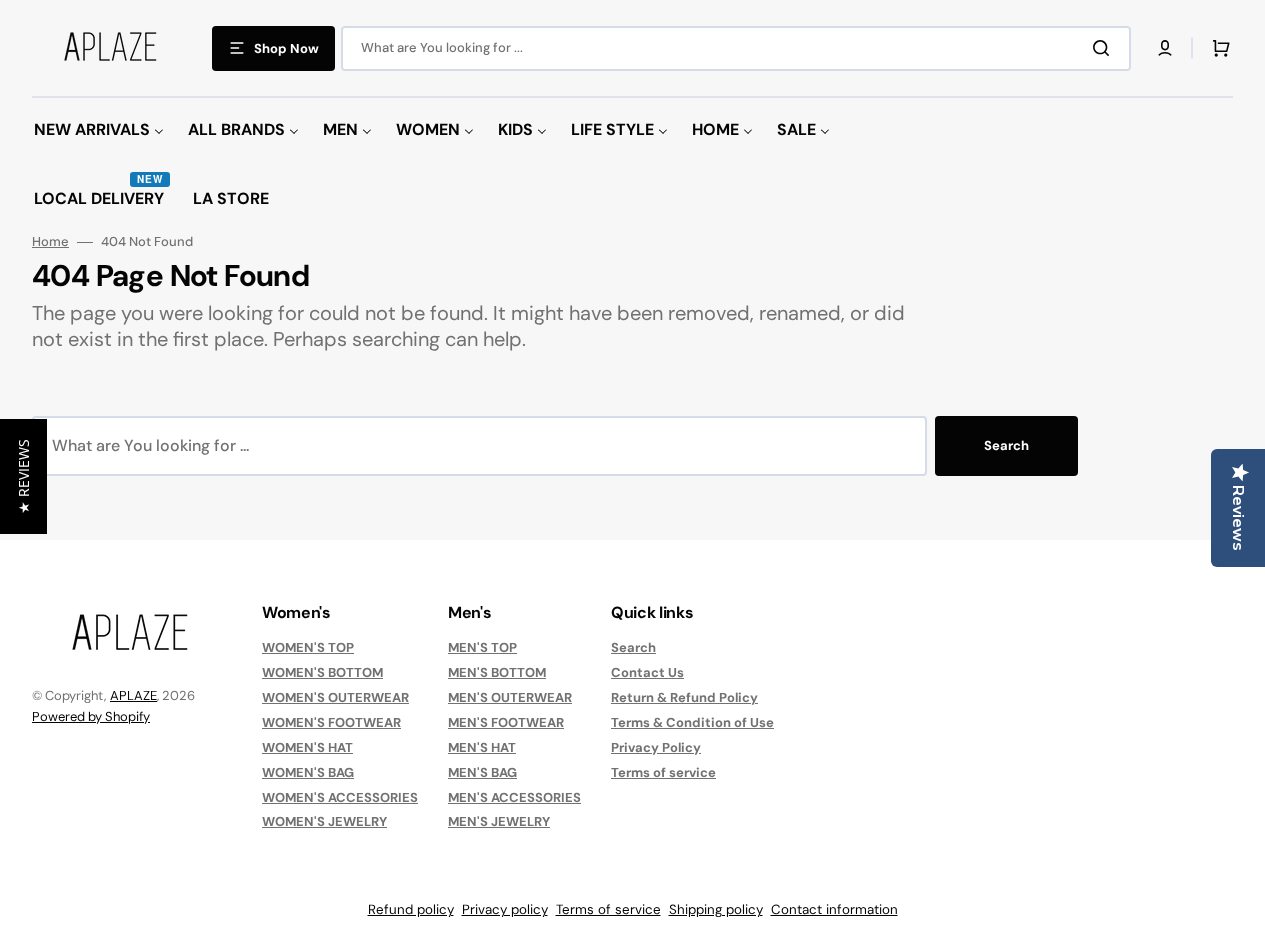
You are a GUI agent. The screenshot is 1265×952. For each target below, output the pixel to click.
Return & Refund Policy (684, 697)
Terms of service (663, 772)
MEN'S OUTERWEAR (510, 697)
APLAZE (133, 695)
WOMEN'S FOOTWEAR (331, 722)
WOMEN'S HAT (307, 747)
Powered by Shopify (91, 716)
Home (50, 242)
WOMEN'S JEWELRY (324, 821)
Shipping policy (716, 909)
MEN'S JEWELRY (499, 821)
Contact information (834, 909)
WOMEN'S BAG (308, 772)
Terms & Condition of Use (692, 722)
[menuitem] (99, 130)
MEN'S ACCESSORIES (514, 797)
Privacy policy (505, 909)
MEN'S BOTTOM (497, 672)
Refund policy (411, 909)
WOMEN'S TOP (308, 648)
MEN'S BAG (482, 772)
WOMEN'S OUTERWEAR (335, 697)
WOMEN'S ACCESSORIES (340, 797)
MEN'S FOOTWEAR (506, 722)
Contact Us (647, 672)
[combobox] (736, 48)
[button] (1165, 48)
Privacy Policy (656, 747)
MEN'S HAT (482, 747)
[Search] (1105, 48)
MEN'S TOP (482, 648)
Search (1006, 445)
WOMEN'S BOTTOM (322, 672)
